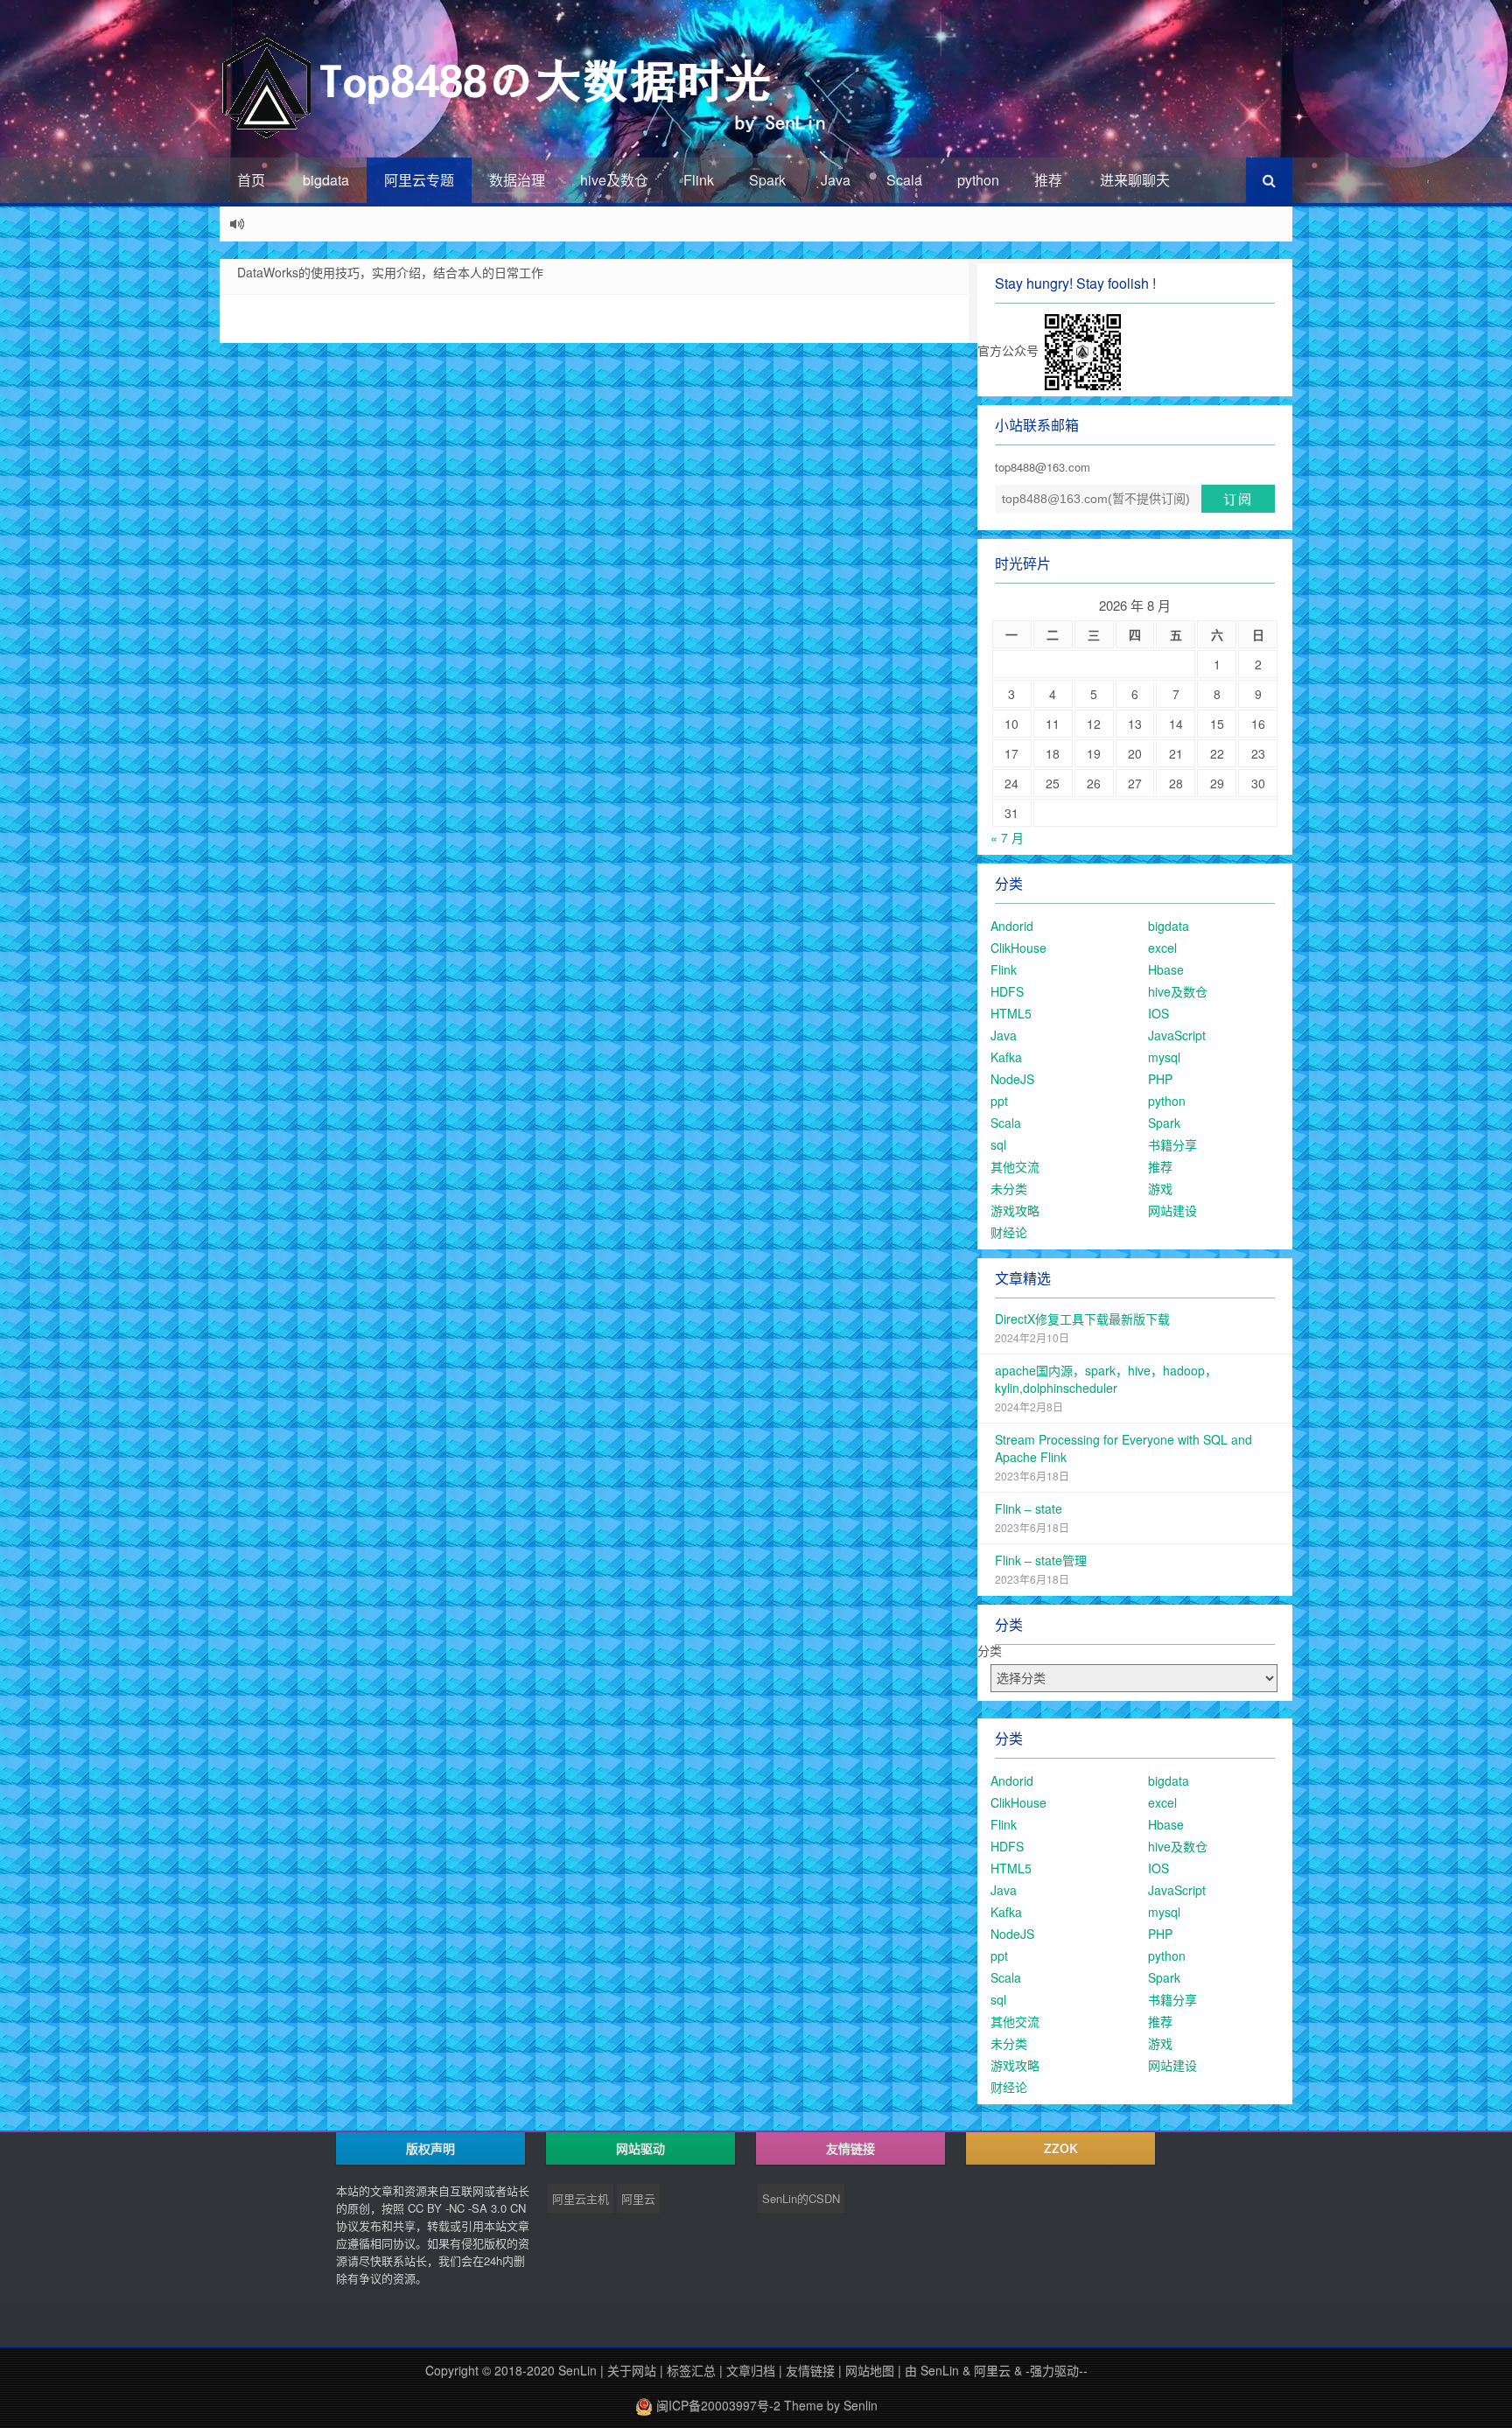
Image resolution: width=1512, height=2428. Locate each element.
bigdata (326, 180)
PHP (1160, 1079)
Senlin (861, 2405)
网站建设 (1172, 1210)
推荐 (1048, 180)
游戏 (1160, 1188)
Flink (699, 180)
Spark (767, 180)
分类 (990, 1650)
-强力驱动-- (1057, 2370)
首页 (251, 180)
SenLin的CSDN (801, 2198)
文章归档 (751, 2370)
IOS (1158, 1013)
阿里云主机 (581, 2198)
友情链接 (810, 2370)
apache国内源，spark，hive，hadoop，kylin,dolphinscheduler (1106, 1379)
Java (836, 180)
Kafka (1006, 1057)
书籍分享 (1172, 1144)
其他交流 (1015, 1166)
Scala (904, 180)
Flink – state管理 (1041, 1560)
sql (998, 1144)
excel (1162, 948)
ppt (999, 1101)
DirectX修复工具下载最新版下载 (1082, 1319)
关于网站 (632, 2370)
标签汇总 (691, 2370)
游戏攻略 (1015, 1210)
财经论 (1009, 1232)
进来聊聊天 (1135, 180)
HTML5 (1011, 1013)
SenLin (577, 2370)
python (978, 180)
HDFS (1007, 991)
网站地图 (870, 2370)
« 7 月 (1007, 837)
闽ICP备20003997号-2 (717, 2405)
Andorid (1012, 926)
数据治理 (517, 180)
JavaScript (1177, 1035)
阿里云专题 (419, 180)
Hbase (1166, 969)
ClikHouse (1018, 948)
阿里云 (638, 2198)
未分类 (1009, 1188)
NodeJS (1012, 1079)
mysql (1164, 1057)
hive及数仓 (614, 180)
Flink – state (1029, 1508)
